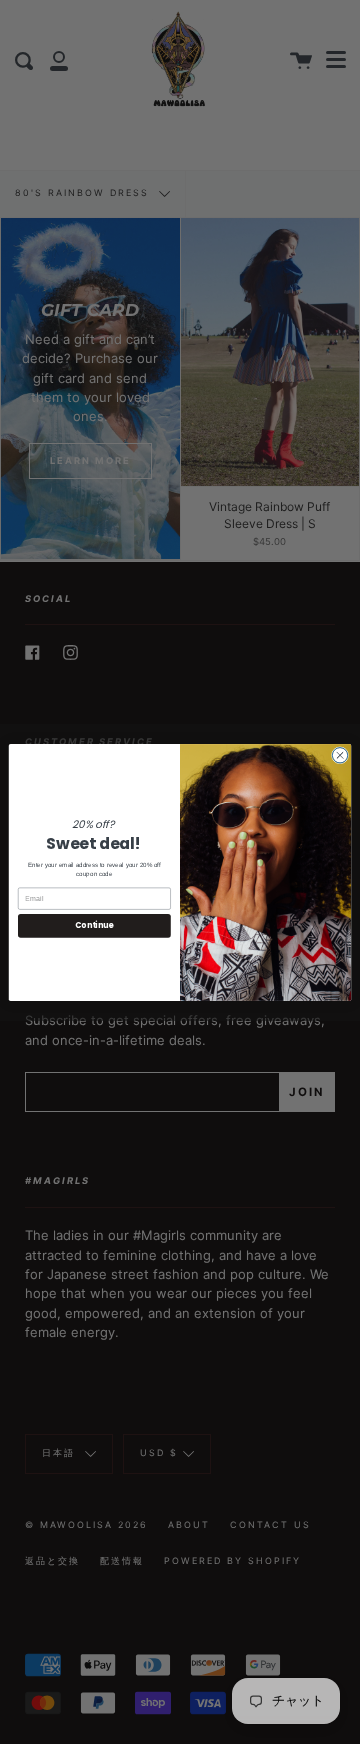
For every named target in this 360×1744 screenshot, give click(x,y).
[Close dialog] (339, 754)
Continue (94, 925)
